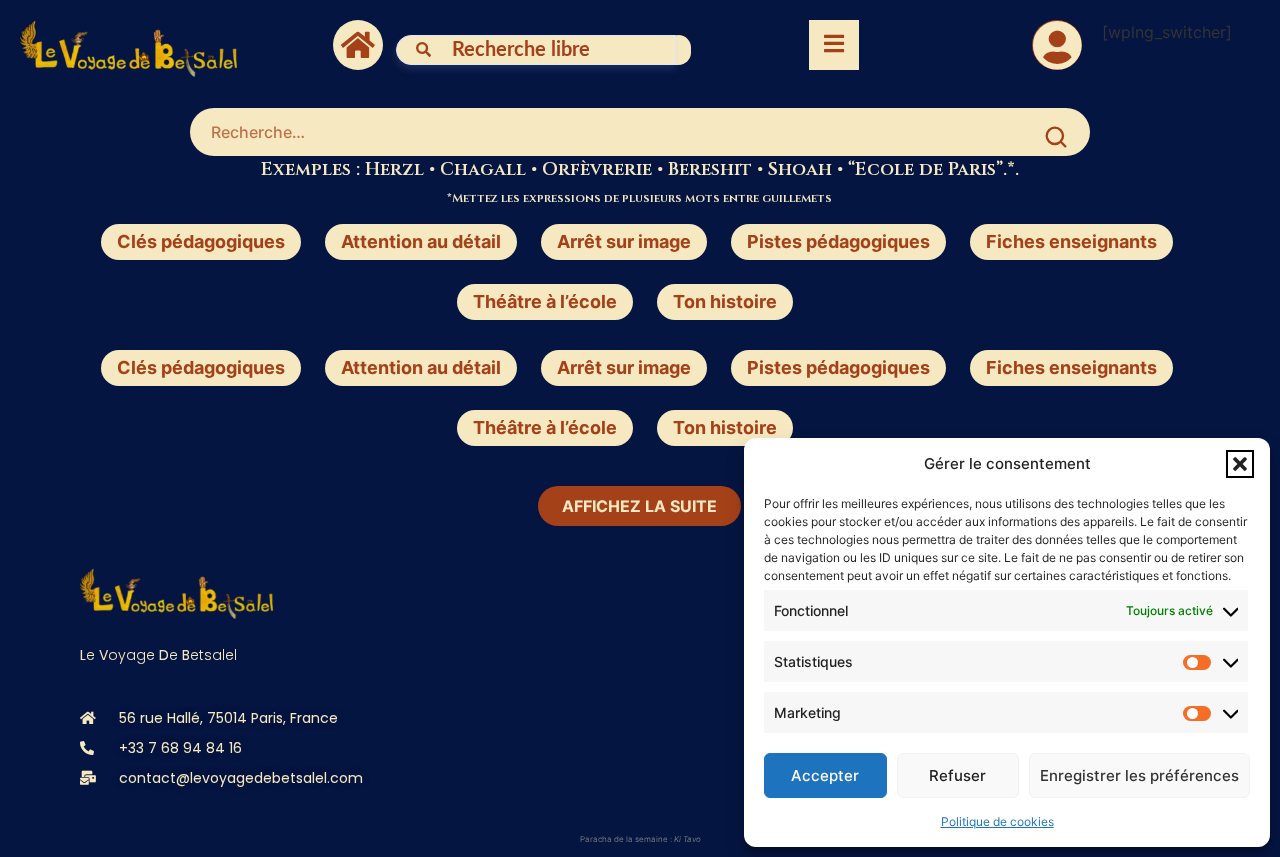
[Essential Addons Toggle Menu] (834, 45)
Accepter (825, 775)
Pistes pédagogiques (838, 241)
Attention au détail (421, 241)
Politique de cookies (997, 821)
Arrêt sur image (624, 241)
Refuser (957, 775)
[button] (1240, 464)
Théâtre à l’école (545, 301)
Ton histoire (725, 301)
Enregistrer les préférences (1139, 775)
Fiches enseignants (1071, 241)
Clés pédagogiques (201, 241)
